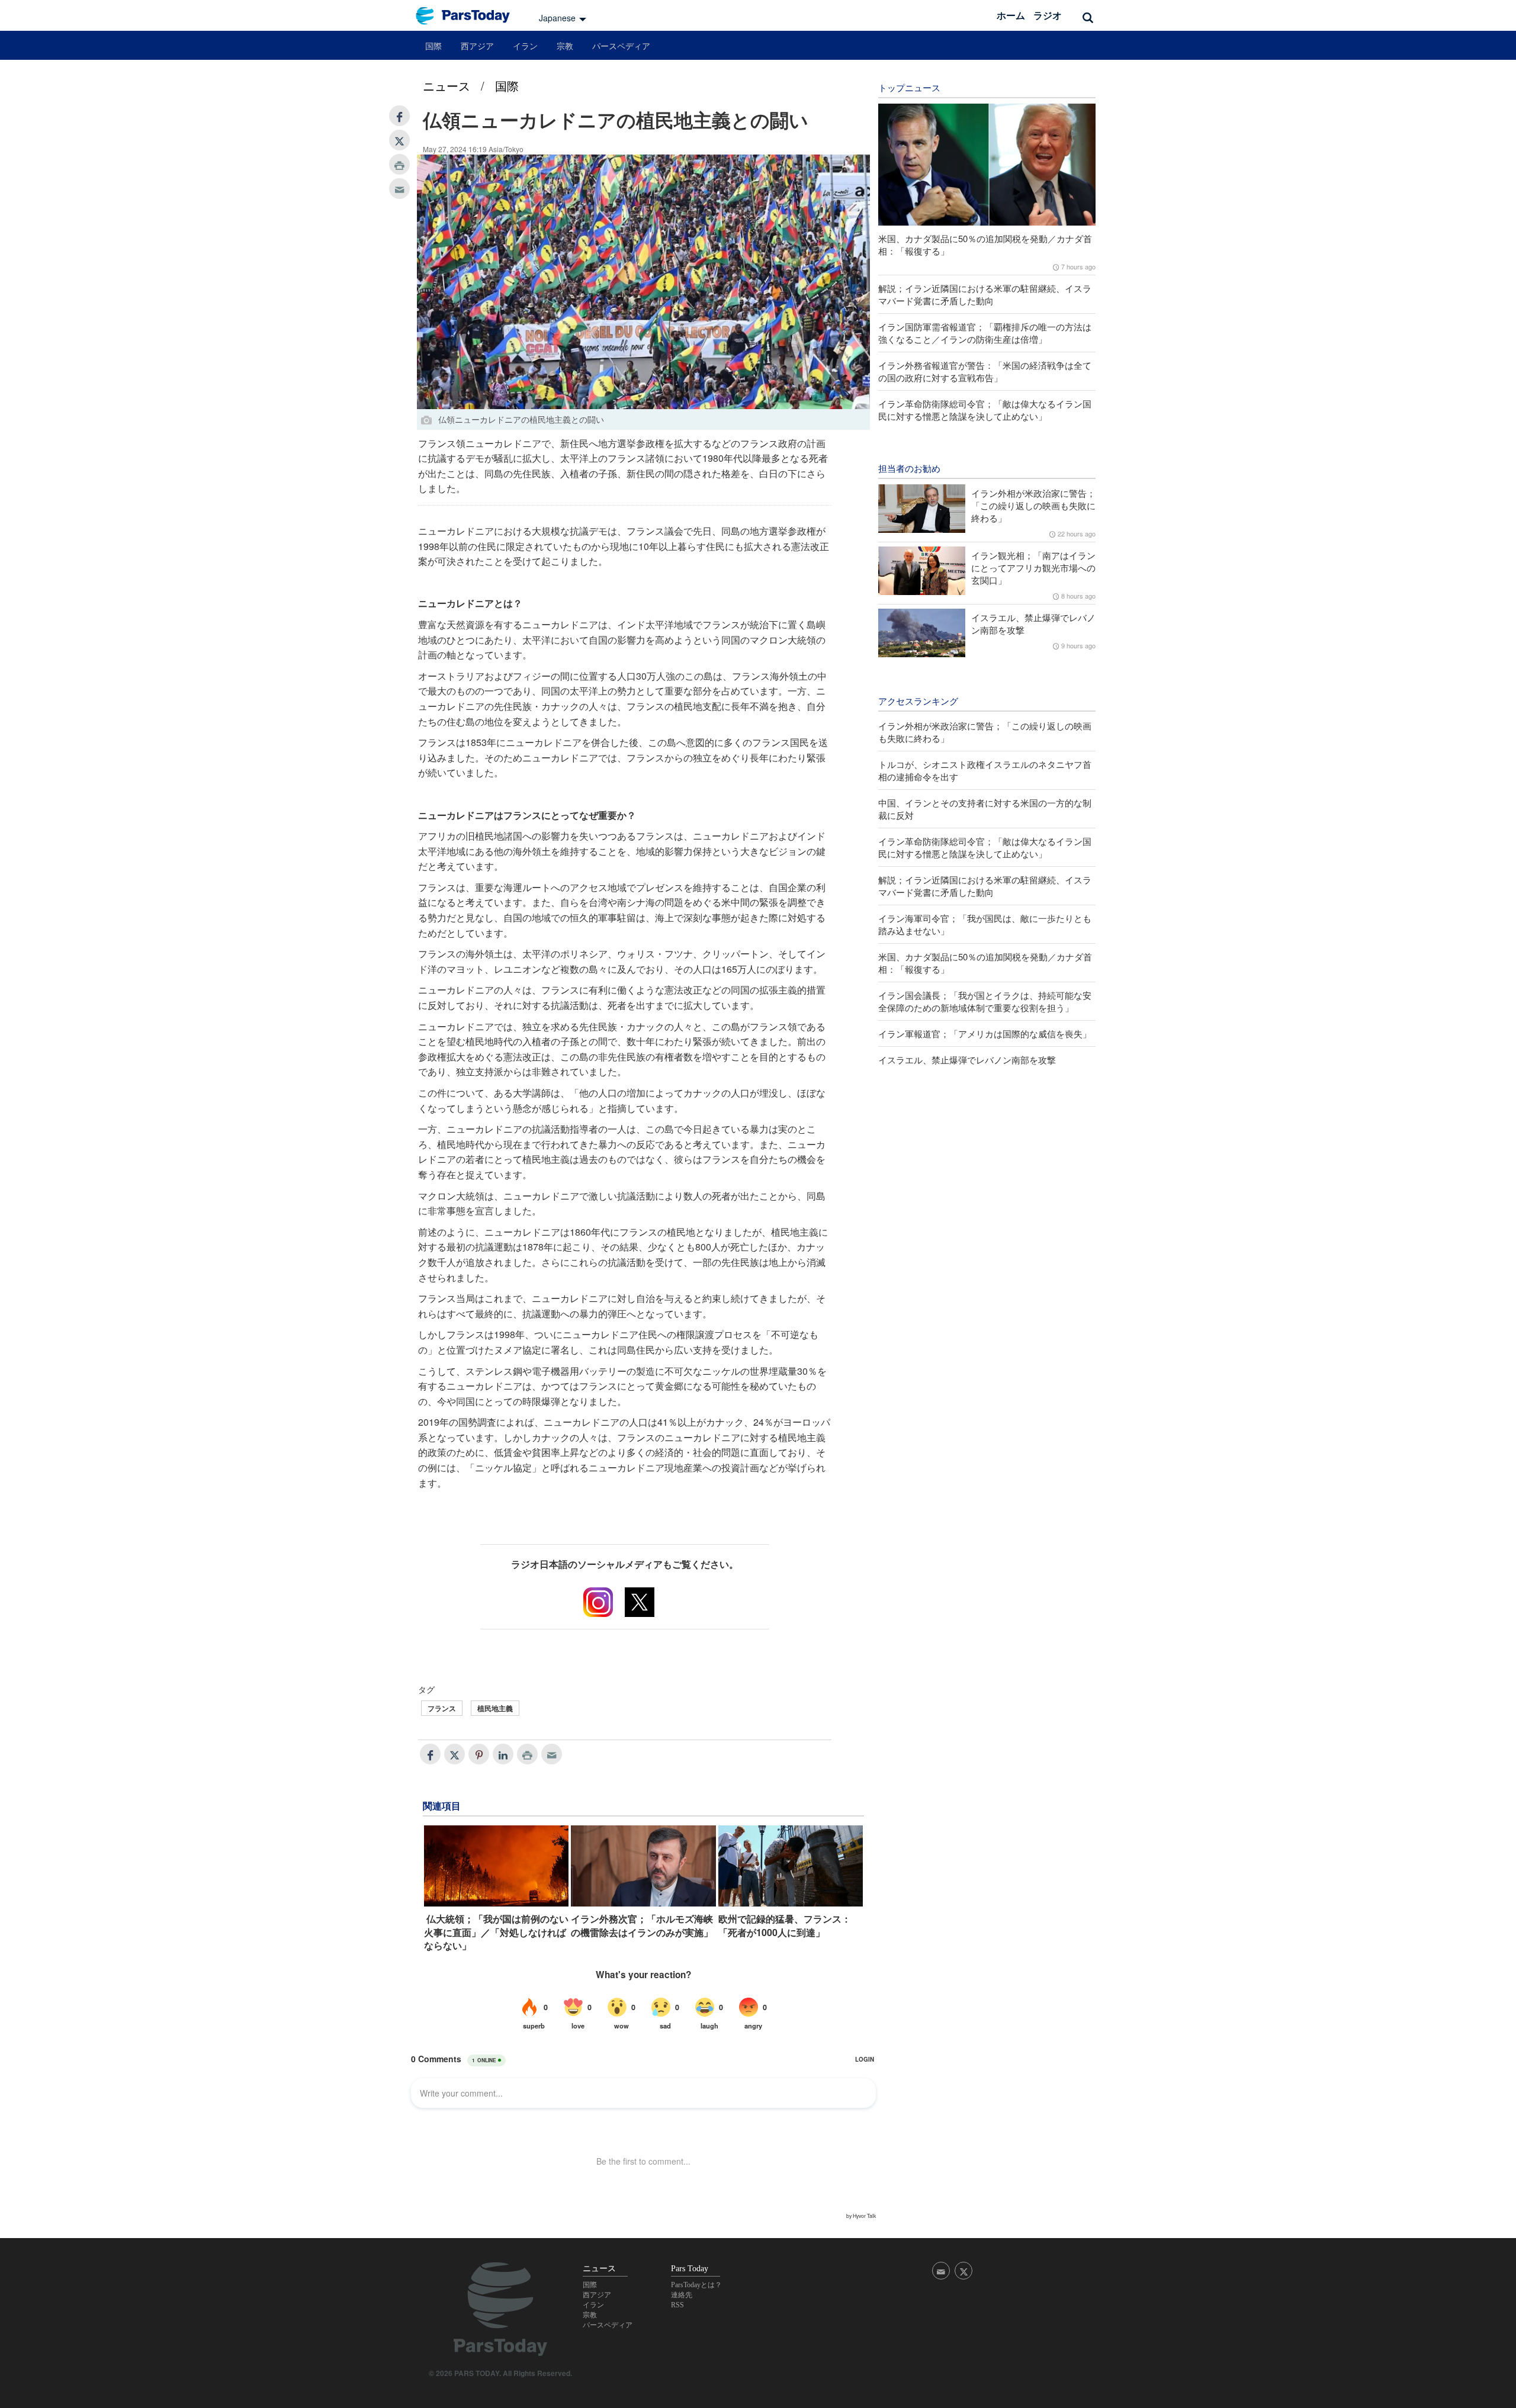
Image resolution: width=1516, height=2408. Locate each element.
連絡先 (682, 2295)
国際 (433, 46)
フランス (442, 1708)
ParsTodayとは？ (696, 2285)
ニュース (447, 86)
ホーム (1011, 15)
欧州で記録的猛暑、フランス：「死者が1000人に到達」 (785, 1925)
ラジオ (1048, 15)
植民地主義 (495, 1708)
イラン (525, 46)
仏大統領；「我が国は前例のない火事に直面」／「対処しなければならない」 (496, 1932)
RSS (677, 2305)
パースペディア (621, 46)
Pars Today (469, 16)
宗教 (565, 46)
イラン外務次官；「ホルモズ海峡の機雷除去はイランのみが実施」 (642, 1925)
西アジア (477, 46)
